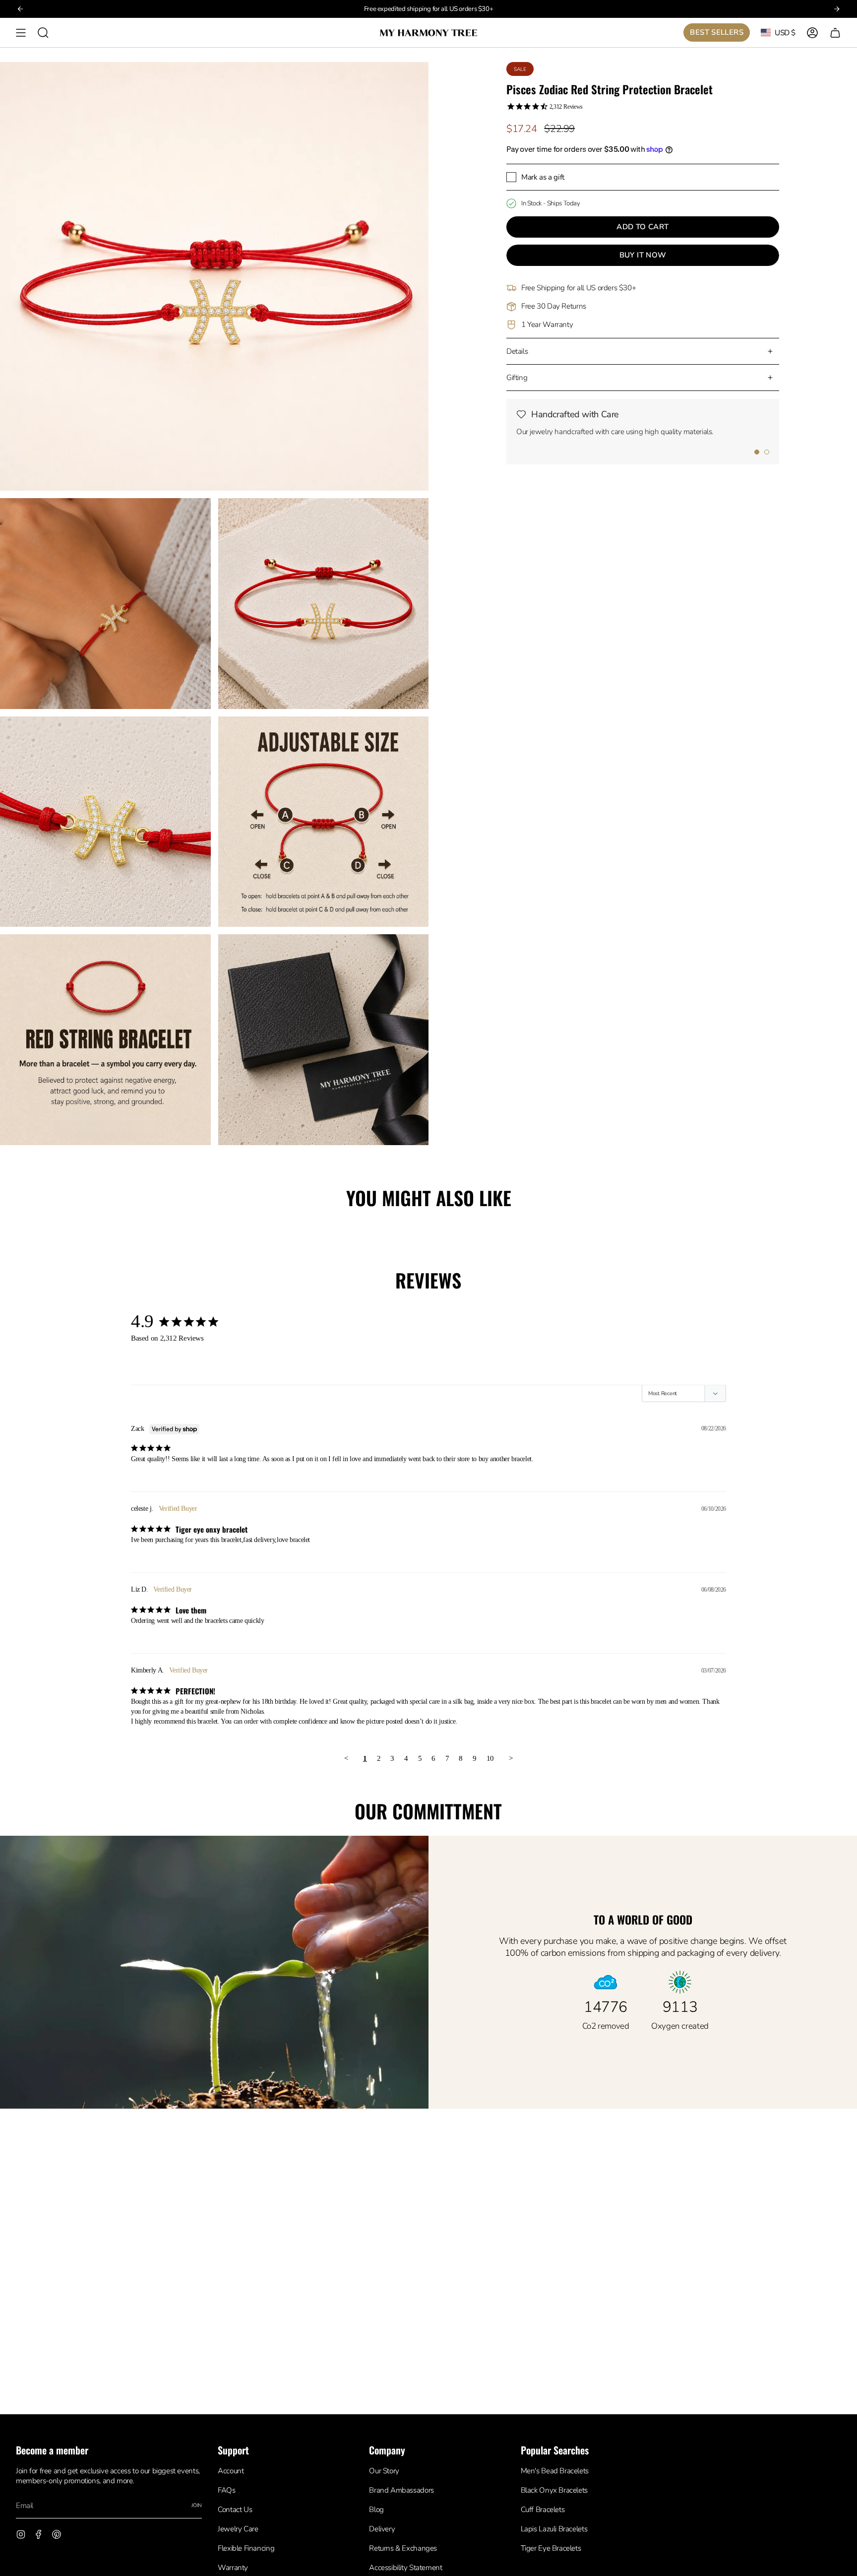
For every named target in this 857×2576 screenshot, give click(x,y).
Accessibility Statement (405, 2568)
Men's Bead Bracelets (555, 2471)
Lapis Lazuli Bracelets (554, 2529)
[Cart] (835, 32)
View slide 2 (767, 452)
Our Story (384, 2471)
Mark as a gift (543, 177)
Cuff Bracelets (543, 2510)
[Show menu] (21, 32)
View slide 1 (757, 452)
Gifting (517, 378)
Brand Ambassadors (401, 2490)
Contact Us (235, 2510)
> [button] (511, 1758)
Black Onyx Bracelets (554, 2490)
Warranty (233, 2568)
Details (517, 351)
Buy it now (643, 255)
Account (231, 2471)
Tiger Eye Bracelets (551, 2548)
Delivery (382, 2529)
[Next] (837, 9)
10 (490, 1758)
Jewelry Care (238, 2529)
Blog (376, 2510)
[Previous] (20, 9)
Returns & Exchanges (403, 2548)
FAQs (226, 2490)
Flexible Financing (246, 2548)
